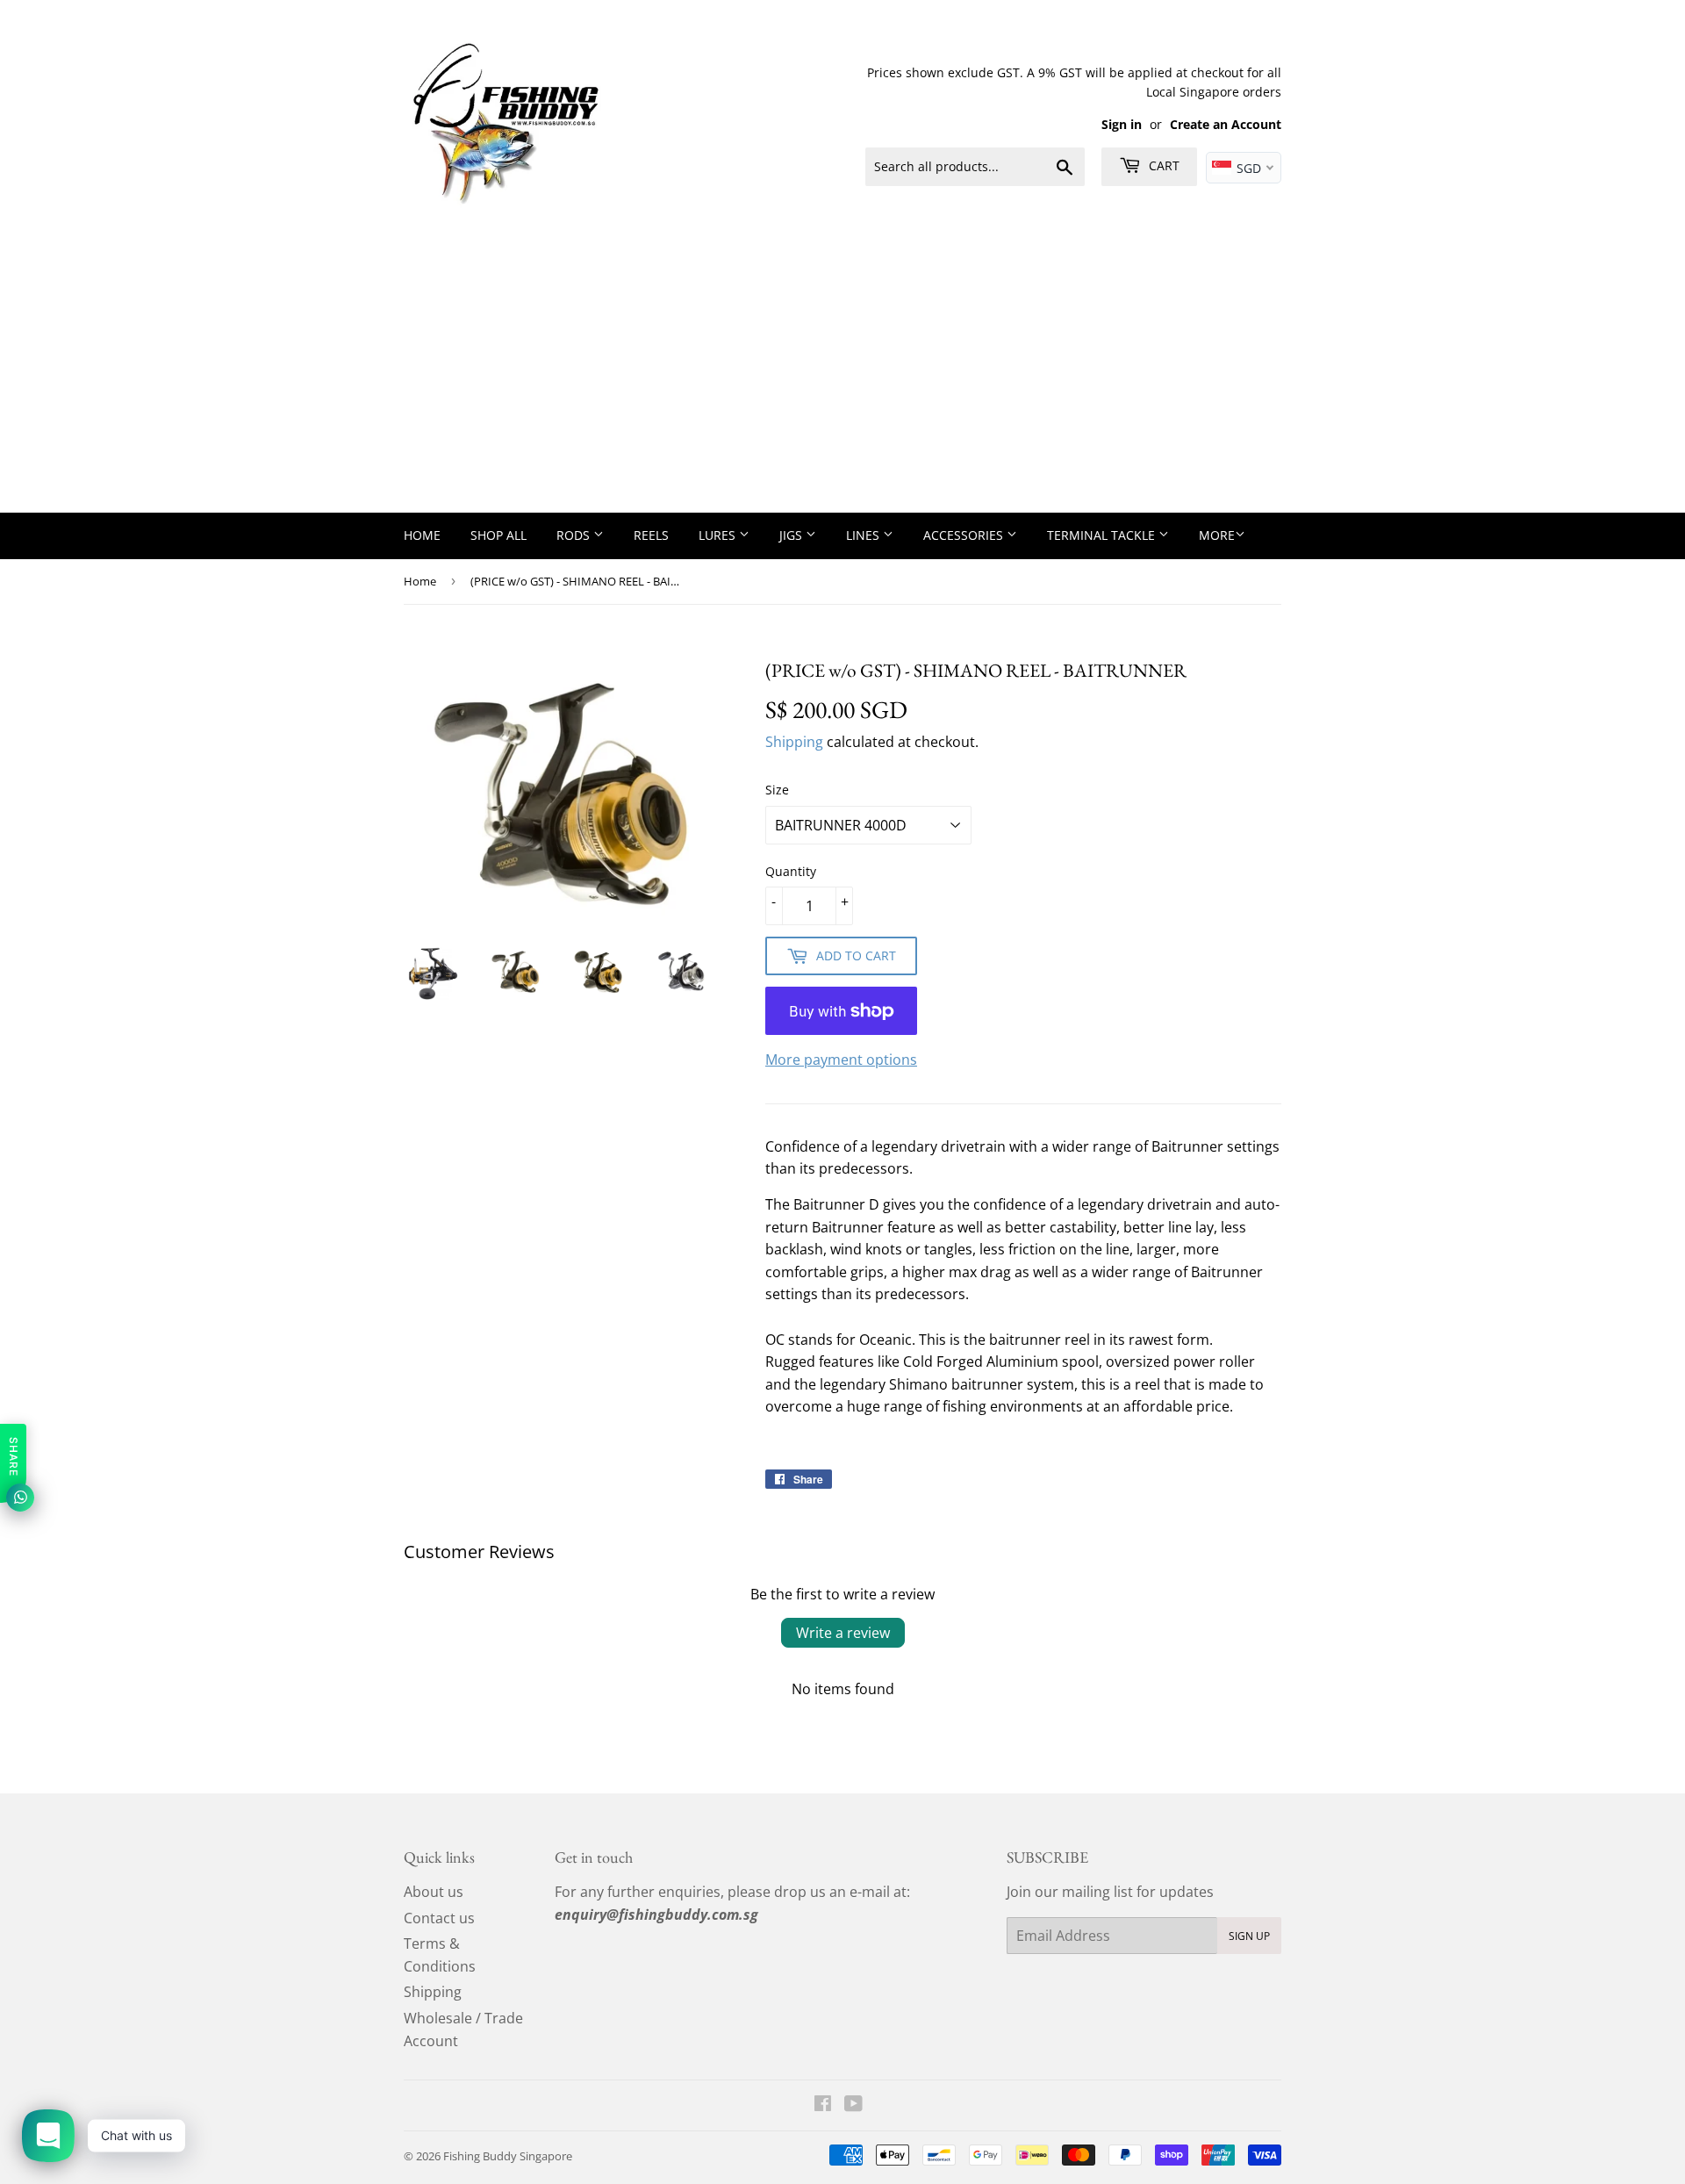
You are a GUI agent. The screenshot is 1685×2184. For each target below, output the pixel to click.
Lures (719, 535)
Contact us (439, 1918)
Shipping (794, 742)
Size (777, 790)
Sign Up (1249, 1936)
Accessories (965, 535)
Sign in (1122, 124)
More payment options (841, 1060)
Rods (575, 535)
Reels (651, 535)
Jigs (792, 535)
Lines (864, 535)
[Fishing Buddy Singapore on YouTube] (853, 2105)
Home (422, 535)
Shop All (498, 535)
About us (434, 1892)
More (1217, 535)
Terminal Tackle (1103, 535)
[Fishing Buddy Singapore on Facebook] (823, 2105)
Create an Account (1226, 124)
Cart (1162, 165)
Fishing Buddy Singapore (508, 2156)
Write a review (843, 1633)
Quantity (791, 871)
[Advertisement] (842, 381)
